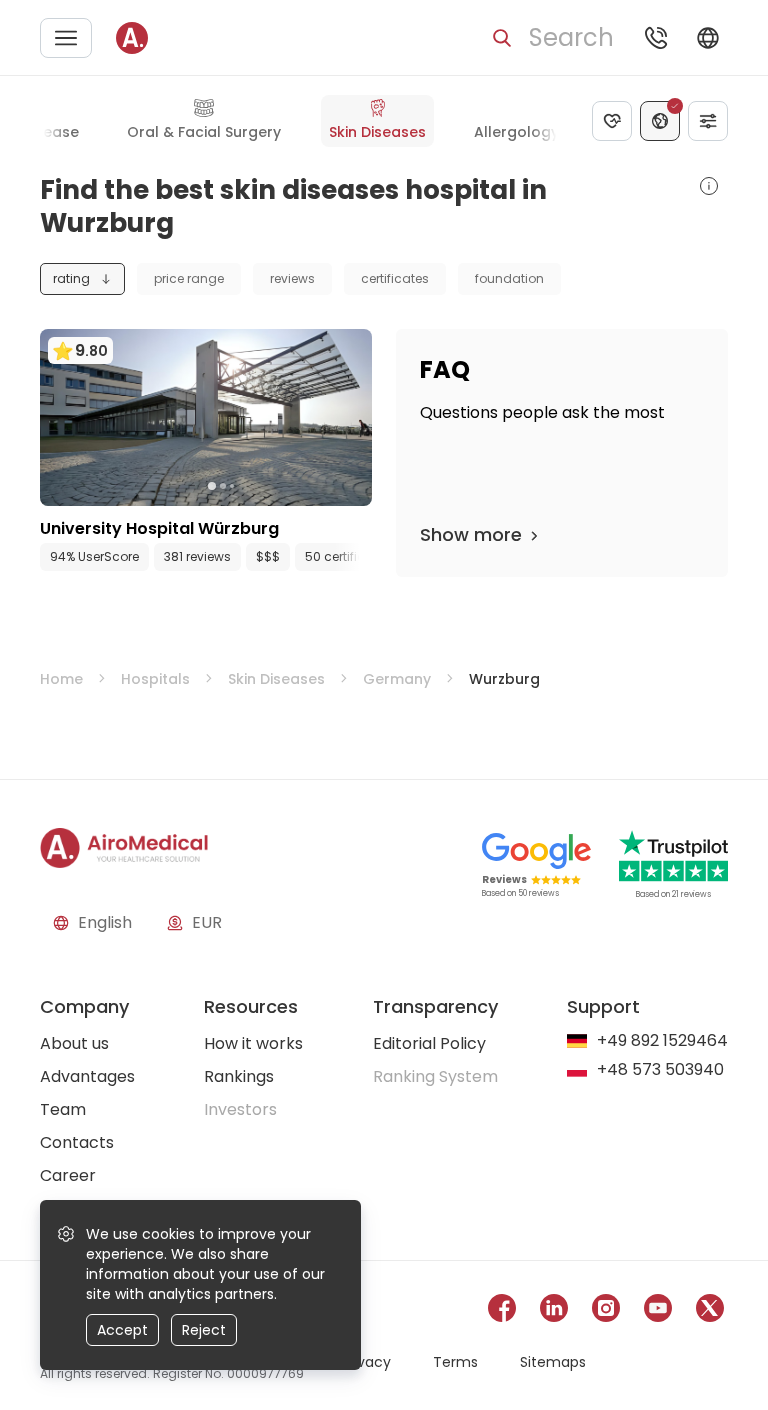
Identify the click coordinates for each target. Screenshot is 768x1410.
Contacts (77, 1142)
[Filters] (708, 121)
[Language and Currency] (708, 38)
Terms (455, 1362)
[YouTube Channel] (658, 1311)
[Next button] (362, 557)
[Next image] (247, 486)
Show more (471, 534)
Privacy (366, 1362)
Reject (204, 1330)
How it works (253, 1043)
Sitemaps (553, 1362)
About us (74, 1043)
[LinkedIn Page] (554, 1311)
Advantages (87, 1076)
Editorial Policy (429, 1043)
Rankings (239, 1076)
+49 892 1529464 (662, 1041)
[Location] (660, 121)
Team (63, 1109)
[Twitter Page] (710, 1311)
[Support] (656, 38)
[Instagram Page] (606, 1311)
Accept (122, 1330)
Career (68, 1175)
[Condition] (612, 121)
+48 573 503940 (660, 1070)
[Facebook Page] (502, 1311)
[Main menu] (66, 38)
